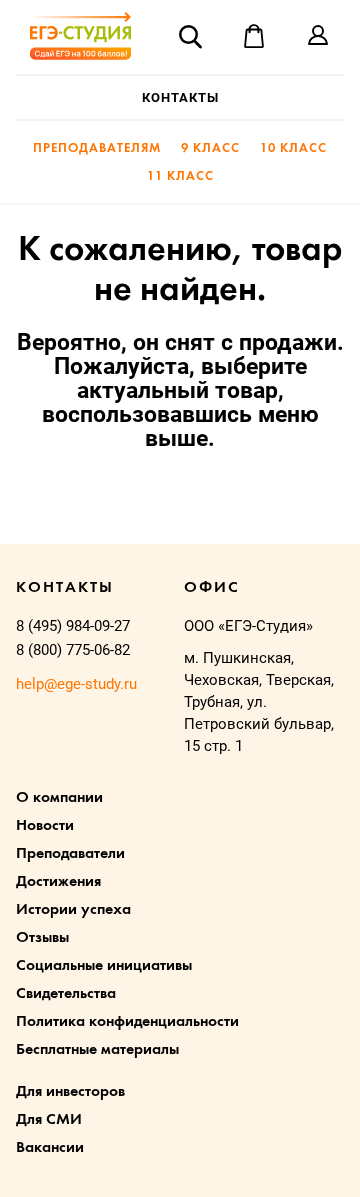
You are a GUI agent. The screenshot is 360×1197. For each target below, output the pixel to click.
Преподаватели (70, 854)
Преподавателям (97, 148)
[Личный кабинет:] (318, 36)
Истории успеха (73, 910)
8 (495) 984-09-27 (73, 626)
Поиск (190, 36)
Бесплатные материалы (97, 1050)
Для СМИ (49, 1120)
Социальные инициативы (104, 966)
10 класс (293, 148)
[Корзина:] (254, 36)
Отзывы (42, 938)
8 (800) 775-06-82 (73, 650)
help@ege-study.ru (76, 684)
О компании (59, 798)
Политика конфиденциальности (127, 1022)
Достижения (58, 882)
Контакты (180, 97)
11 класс (180, 176)
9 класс (210, 148)
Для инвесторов (70, 1092)
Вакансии (50, 1148)
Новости (45, 826)
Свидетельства (66, 994)
